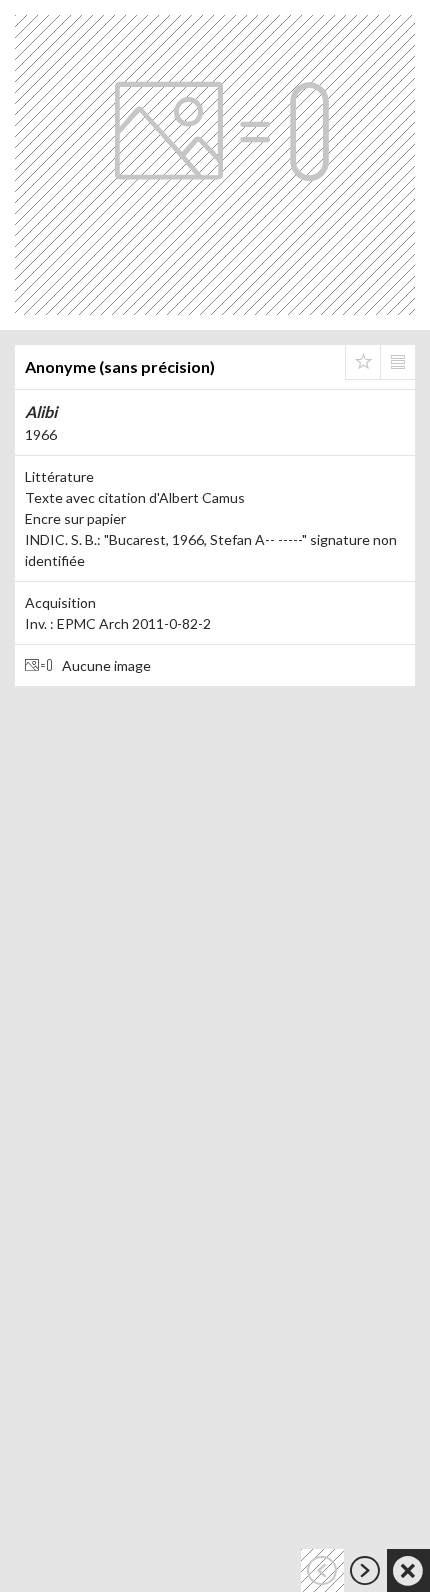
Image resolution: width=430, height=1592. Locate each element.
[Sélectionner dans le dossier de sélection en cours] (363, 362)
